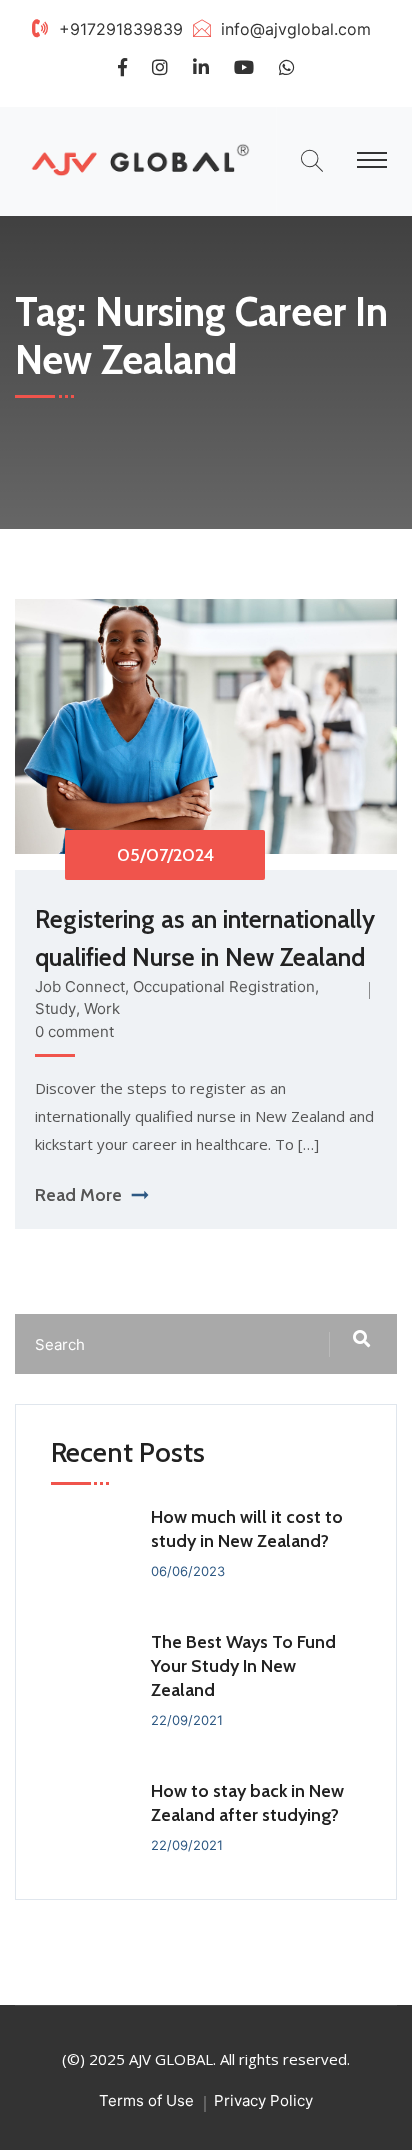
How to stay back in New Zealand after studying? (247, 1803)
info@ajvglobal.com (296, 29)
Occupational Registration (224, 986)
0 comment (74, 1031)
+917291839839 (121, 29)
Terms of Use (146, 2100)
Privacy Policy (263, 2100)
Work (102, 1008)
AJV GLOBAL (171, 2059)
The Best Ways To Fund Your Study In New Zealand (243, 1666)
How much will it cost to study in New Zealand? (247, 1529)
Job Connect (80, 986)
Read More (78, 1195)
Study (55, 1008)
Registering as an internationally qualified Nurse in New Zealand (205, 938)
